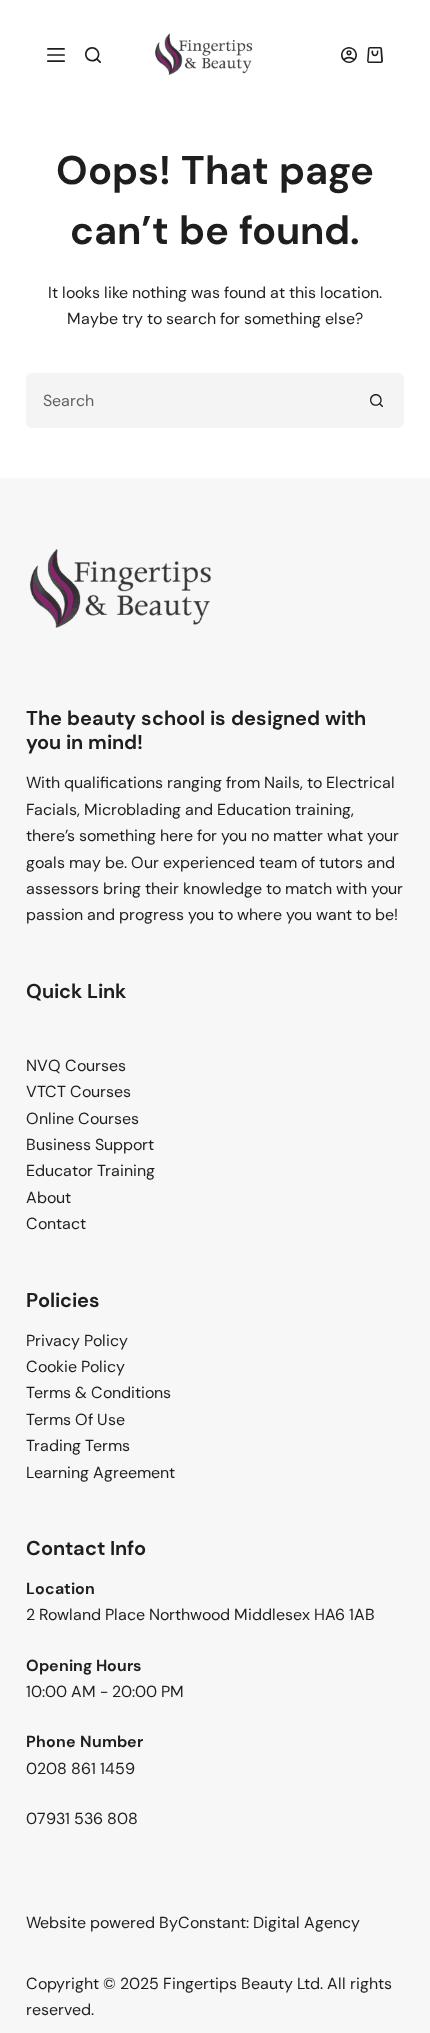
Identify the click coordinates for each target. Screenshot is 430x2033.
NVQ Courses (76, 1065)
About (48, 1197)
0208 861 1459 (80, 1768)
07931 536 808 (82, 1818)
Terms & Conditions (98, 1392)
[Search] (93, 55)
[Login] (349, 55)
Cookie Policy (75, 1366)
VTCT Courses (78, 1091)
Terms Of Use (75, 1419)
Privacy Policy (77, 1340)
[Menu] (56, 55)
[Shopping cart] (375, 55)
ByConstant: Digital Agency (259, 1922)
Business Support (90, 1144)
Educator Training (90, 1170)
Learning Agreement (100, 1472)
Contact (56, 1223)
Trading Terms (78, 1445)
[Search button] (376, 400)
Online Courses (82, 1118)
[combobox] (189, 400)
